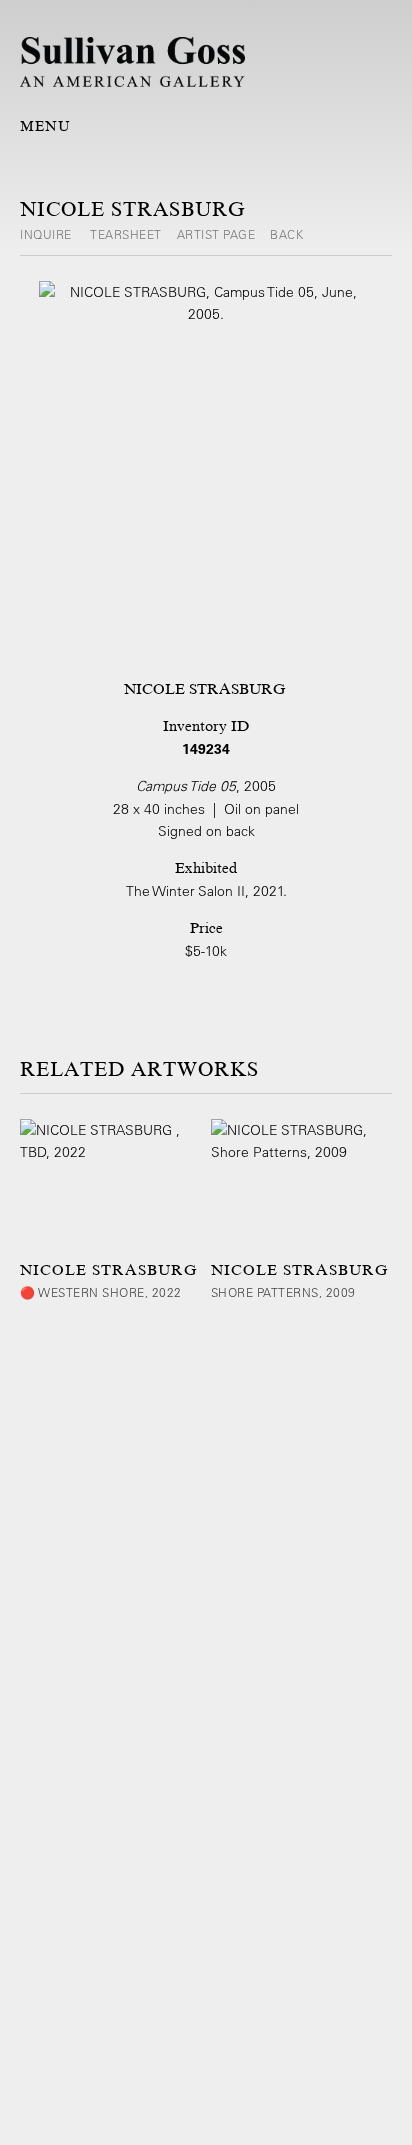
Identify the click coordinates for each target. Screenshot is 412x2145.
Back (286, 234)
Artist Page (216, 234)
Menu (45, 126)
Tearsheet (126, 234)
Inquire (47, 234)
